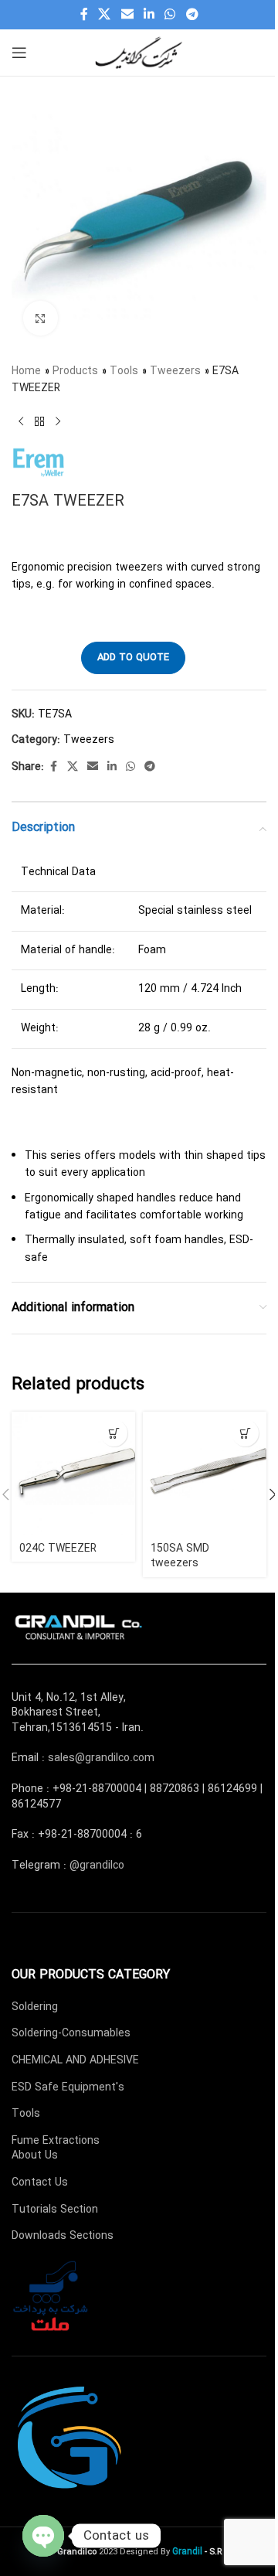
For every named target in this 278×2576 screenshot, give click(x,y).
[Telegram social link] (192, 15)
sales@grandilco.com (101, 1758)
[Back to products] (39, 422)
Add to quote (133, 658)
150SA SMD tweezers (180, 1556)
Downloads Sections (63, 2236)
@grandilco (97, 1866)
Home (26, 371)
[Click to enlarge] (41, 318)
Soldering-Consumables (71, 2033)
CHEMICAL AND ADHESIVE (75, 2060)
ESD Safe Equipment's (68, 2087)
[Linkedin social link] (149, 15)
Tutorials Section (55, 2210)
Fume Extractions (56, 2141)
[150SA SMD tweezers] (205, 1474)
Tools (124, 371)
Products (75, 371)
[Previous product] (21, 422)
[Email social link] (127, 15)
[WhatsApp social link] (170, 15)
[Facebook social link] (84, 15)
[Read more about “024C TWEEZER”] (114, 1433)
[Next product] (58, 422)
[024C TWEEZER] (73, 1474)
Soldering (35, 2007)
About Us (35, 2155)
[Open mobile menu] (19, 53)
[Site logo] (139, 52)
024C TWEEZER (58, 1549)
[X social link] (105, 15)
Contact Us (40, 2182)
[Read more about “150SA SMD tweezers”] (245, 1433)
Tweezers (175, 371)
